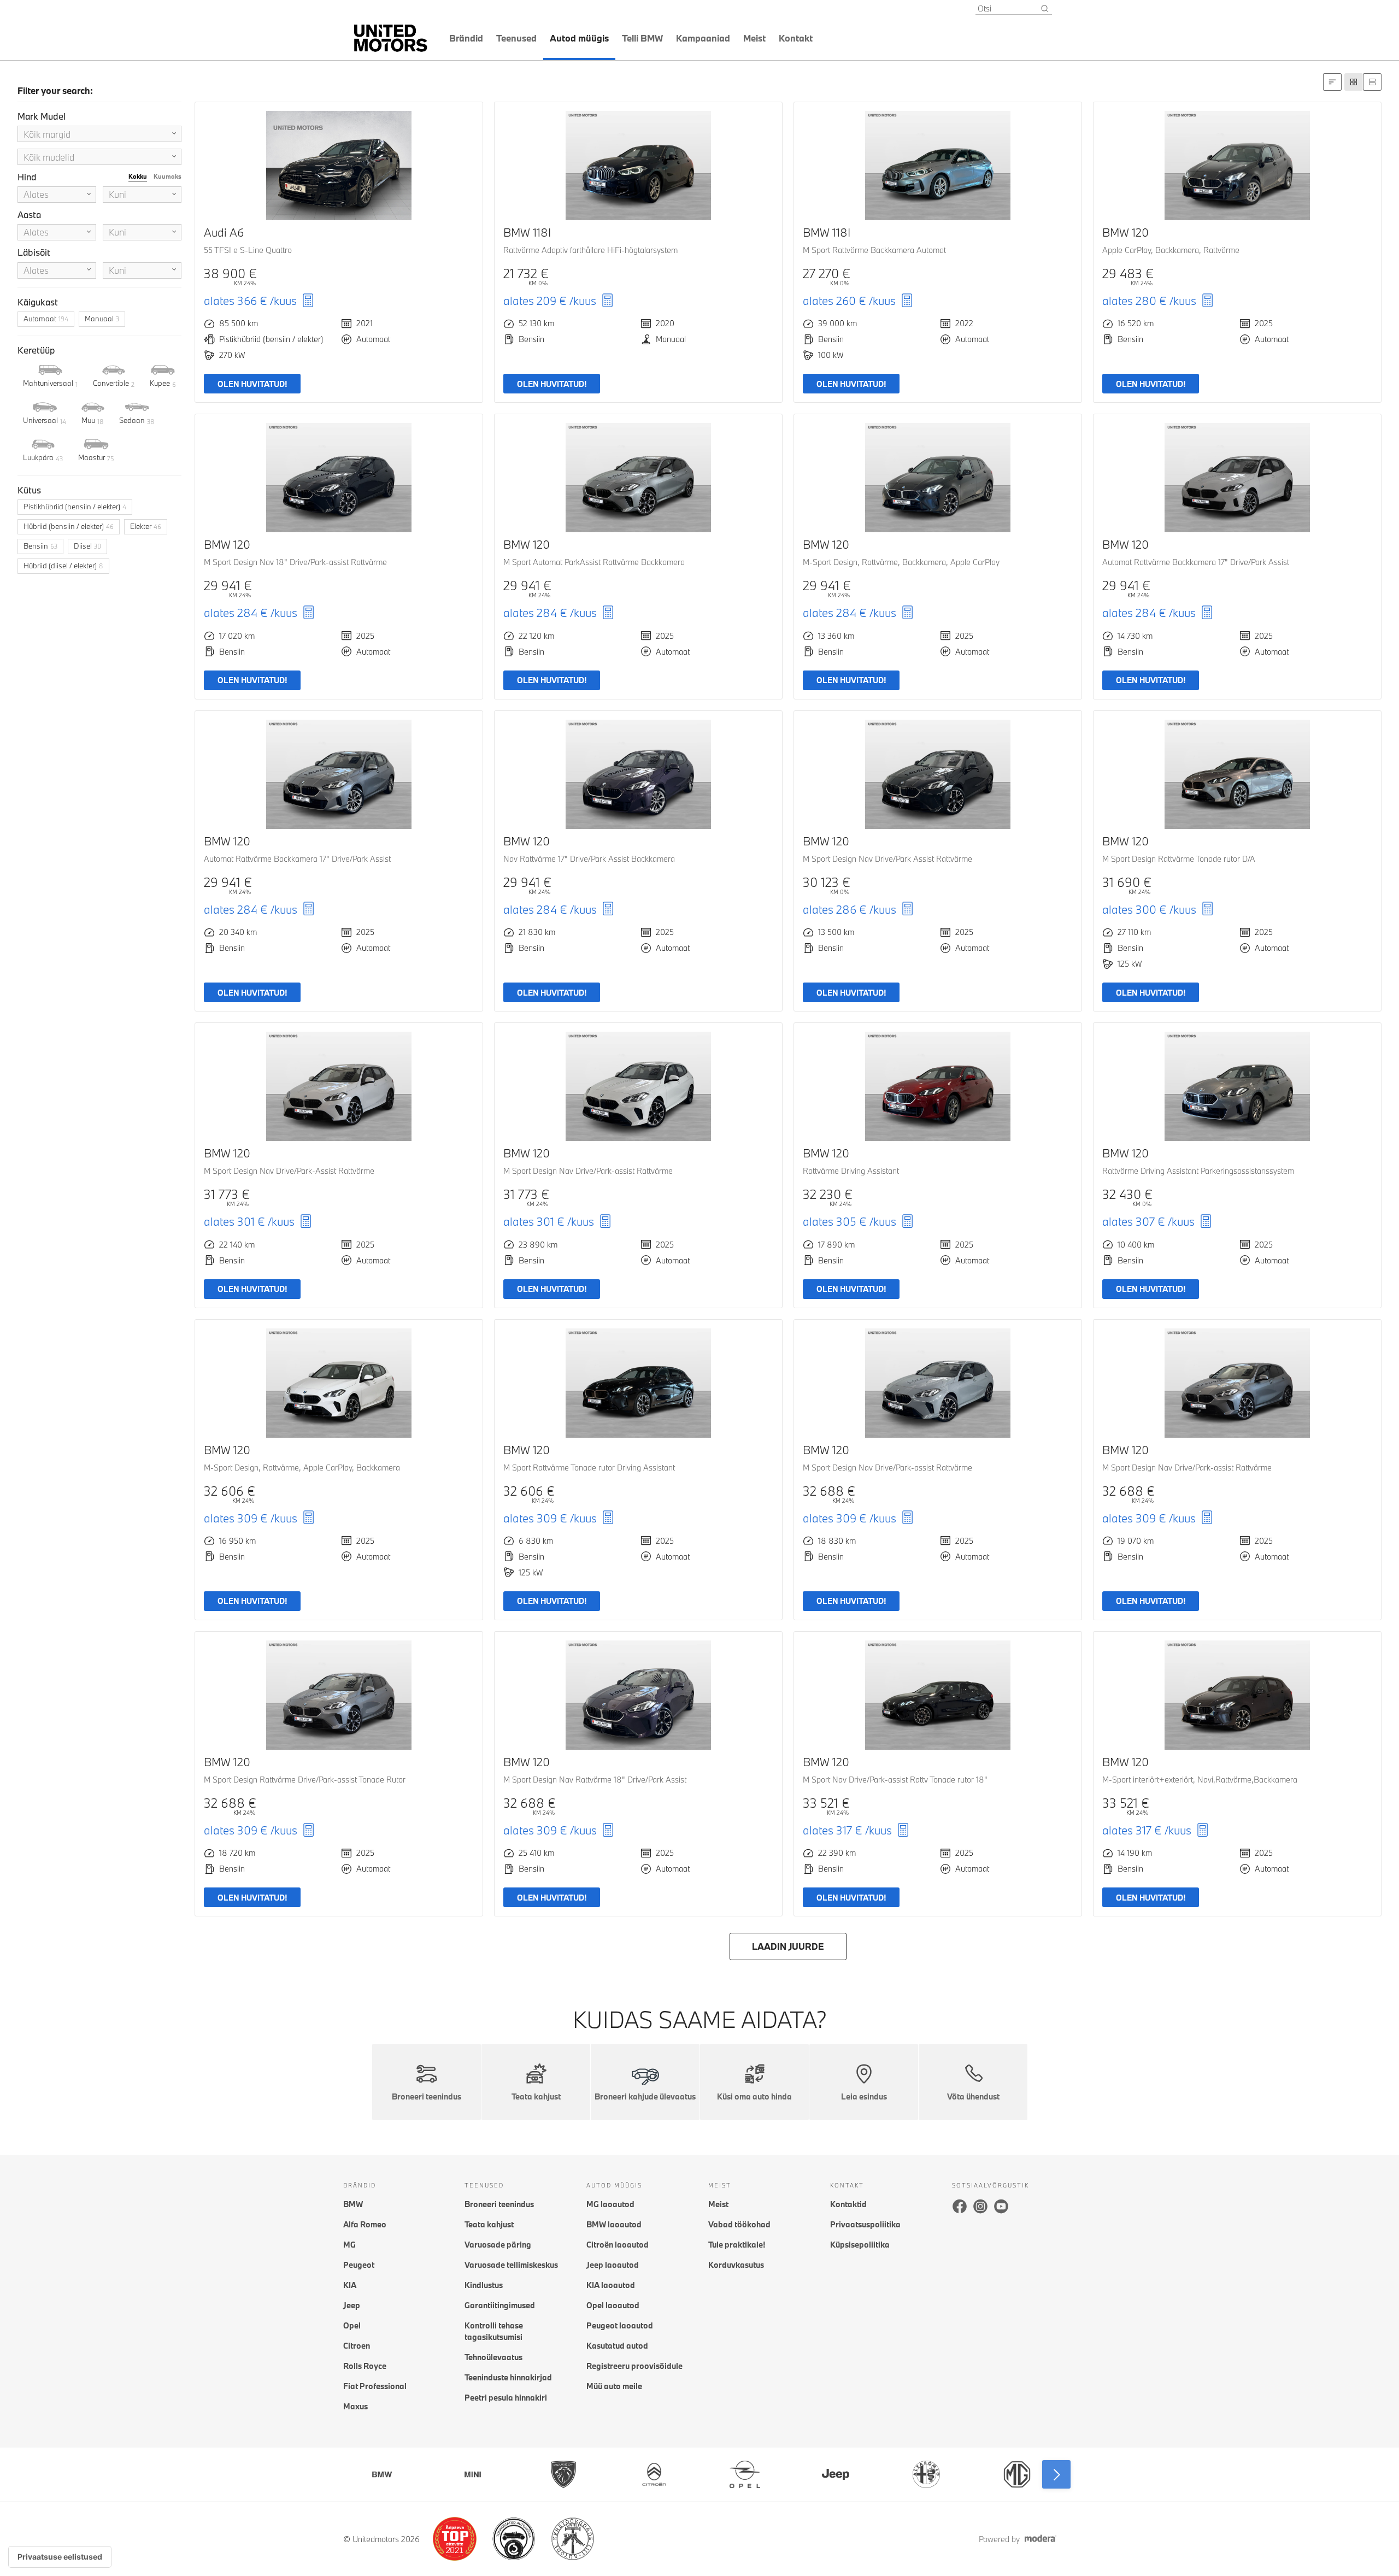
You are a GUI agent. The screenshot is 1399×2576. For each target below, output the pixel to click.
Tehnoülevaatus (493, 2357)
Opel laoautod (613, 2305)
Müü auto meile (614, 2386)
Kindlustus (484, 2285)
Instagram (980, 2206)
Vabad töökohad (739, 2224)
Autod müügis (579, 38)
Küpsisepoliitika (860, 2245)
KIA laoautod (611, 2285)
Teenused (516, 38)
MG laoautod (610, 2204)
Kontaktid (848, 2204)
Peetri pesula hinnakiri (506, 2398)
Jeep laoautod (613, 2265)
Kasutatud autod (617, 2346)
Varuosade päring (498, 2245)
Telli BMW (642, 38)
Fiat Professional (375, 2386)
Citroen (357, 2346)
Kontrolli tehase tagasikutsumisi (494, 2331)
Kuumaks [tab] (167, 176)
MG (349, 2245)
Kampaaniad (703, 38)
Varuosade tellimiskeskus (511, 2265)
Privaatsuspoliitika (865, 2224)
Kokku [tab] (138, 176)
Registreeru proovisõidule (634, 2366)
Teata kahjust (489, 2224)
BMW (353, 2204)
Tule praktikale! (737, 2245)
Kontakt (796, 38)
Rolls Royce (365, 2366)
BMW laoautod (614, 2224)
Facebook (960, 2206)
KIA (350, 2285)
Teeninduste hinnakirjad (508, 2377)
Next (1056, 2474)
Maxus (355, 2406)
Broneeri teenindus (499, 2204)
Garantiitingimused (500, 2305)
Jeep (352, 2305)
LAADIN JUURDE (788, 1946)
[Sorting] (1332, 82)
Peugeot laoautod (620, 2325)
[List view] (1372, 82)
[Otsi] (1045, 9)
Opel (352, 2325)
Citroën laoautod (618, 2245)
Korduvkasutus (736, 2265)
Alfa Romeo (365, 2224)
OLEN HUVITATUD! (252, 384)
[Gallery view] (1354, 82)
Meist (754, 38)
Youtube (1001, 2206)
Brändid (466, 38)
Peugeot (359, 2265)
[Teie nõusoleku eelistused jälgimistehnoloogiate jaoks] (60, 2557)
